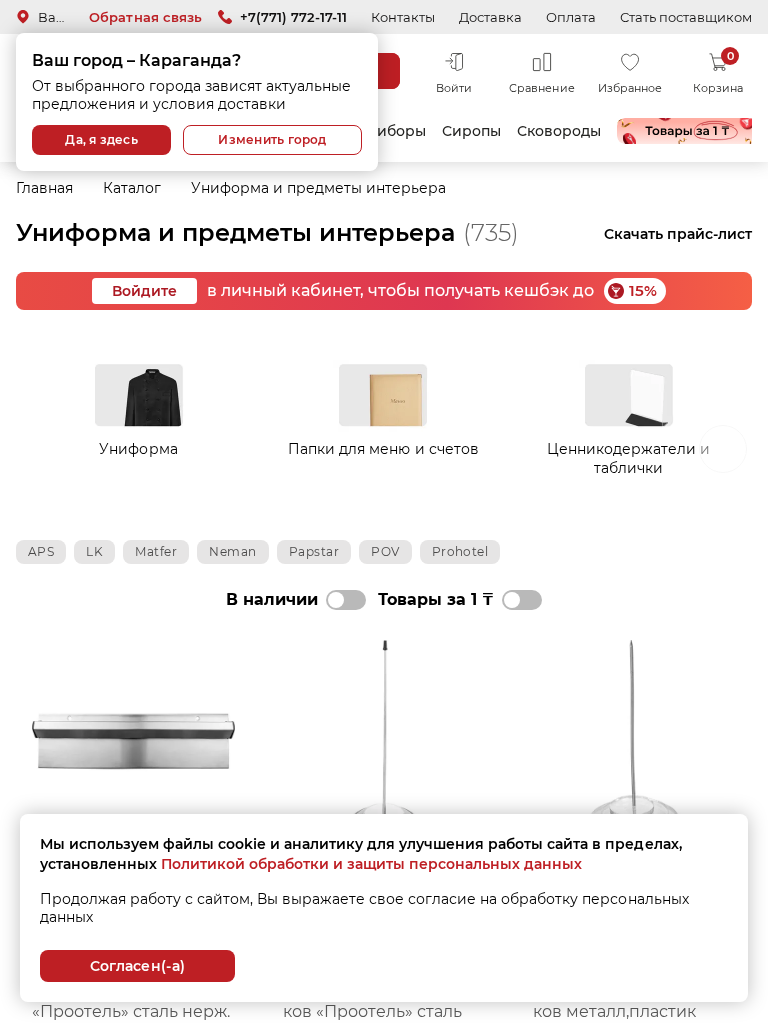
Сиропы (471, 131)
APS (41, 551)
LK (94, 551)
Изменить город (272, 139)
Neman (232, 551)
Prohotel (460, 551)
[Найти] (382, 71)
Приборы (390, 131)
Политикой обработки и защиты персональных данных (371, 864)
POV (385, 551)
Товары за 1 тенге (687, 131)
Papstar (314, 551)
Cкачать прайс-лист (678, 234)
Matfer (156, 551)
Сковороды (559, 131)
